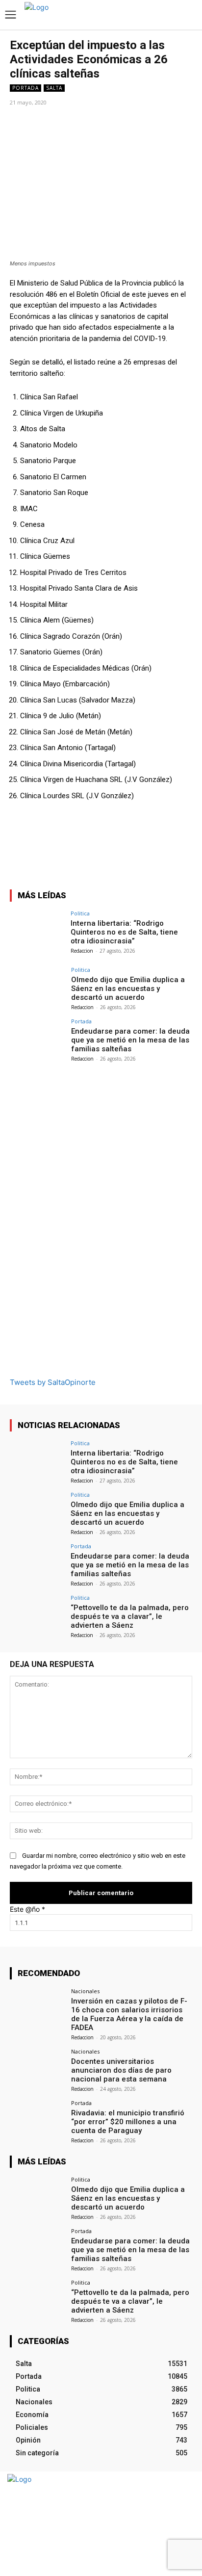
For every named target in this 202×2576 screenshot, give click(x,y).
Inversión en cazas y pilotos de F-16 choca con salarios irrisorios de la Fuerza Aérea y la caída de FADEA (129, 2014)
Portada (25, 88)
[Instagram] (184, 2524)
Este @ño (27, 1909)
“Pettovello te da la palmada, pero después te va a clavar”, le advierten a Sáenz (130, 1616)
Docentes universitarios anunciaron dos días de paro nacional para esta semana (121, 2070)
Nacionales (85, 1991)
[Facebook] (166, 2524)
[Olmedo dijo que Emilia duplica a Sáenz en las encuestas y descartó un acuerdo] (37, 988)
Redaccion (82, 951)
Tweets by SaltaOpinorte (53, 1382)
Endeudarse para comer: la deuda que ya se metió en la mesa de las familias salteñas (130, 1040)
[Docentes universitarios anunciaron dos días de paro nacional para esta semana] (37, 2069)
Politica (80, 913)
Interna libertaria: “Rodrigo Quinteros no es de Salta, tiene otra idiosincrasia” (124, 932)
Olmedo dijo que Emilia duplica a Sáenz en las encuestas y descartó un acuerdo (128, 989)
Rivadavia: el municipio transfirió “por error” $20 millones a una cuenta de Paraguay (128, 2122)
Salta (54, 88)
